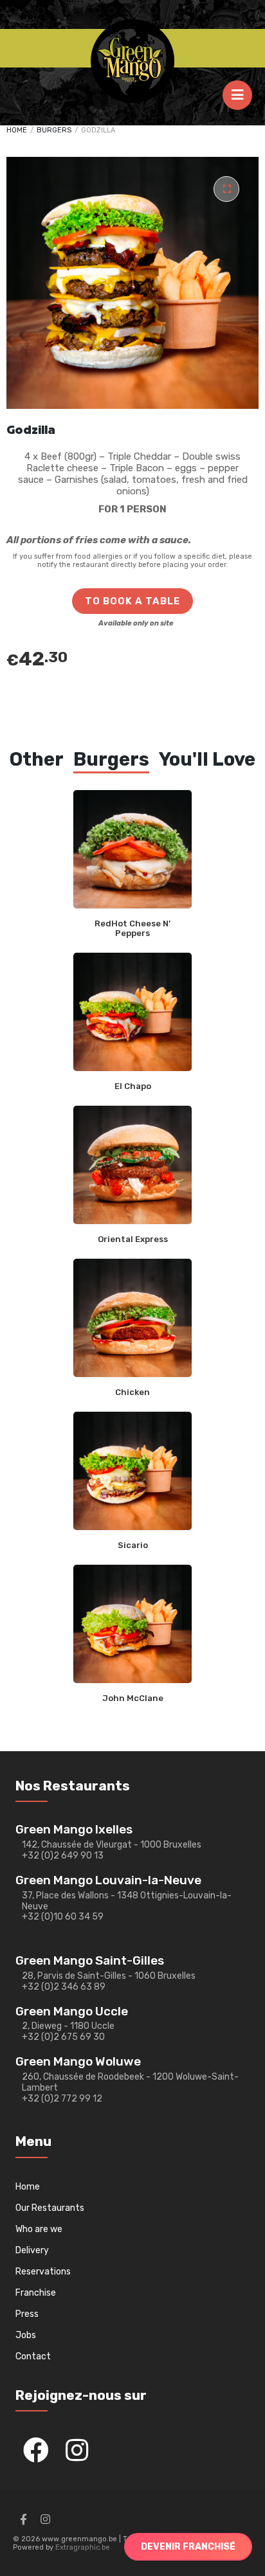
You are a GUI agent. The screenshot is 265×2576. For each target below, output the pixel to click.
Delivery (32, 2250)
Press (27, 2314)
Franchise (36, 2293)
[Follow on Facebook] (23, 2519)
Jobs (26, 2335)
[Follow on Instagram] (45, 2519)
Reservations (43, 2272)
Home (17, 130)
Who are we (39, 2229)
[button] (226, 189)
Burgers (54, 130)
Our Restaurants (50, 2208)
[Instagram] (77, 2450)
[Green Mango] (132, 61)
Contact (33, 2356)
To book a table (132, 601)
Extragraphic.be (83, 2547)
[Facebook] (36, 2450)
